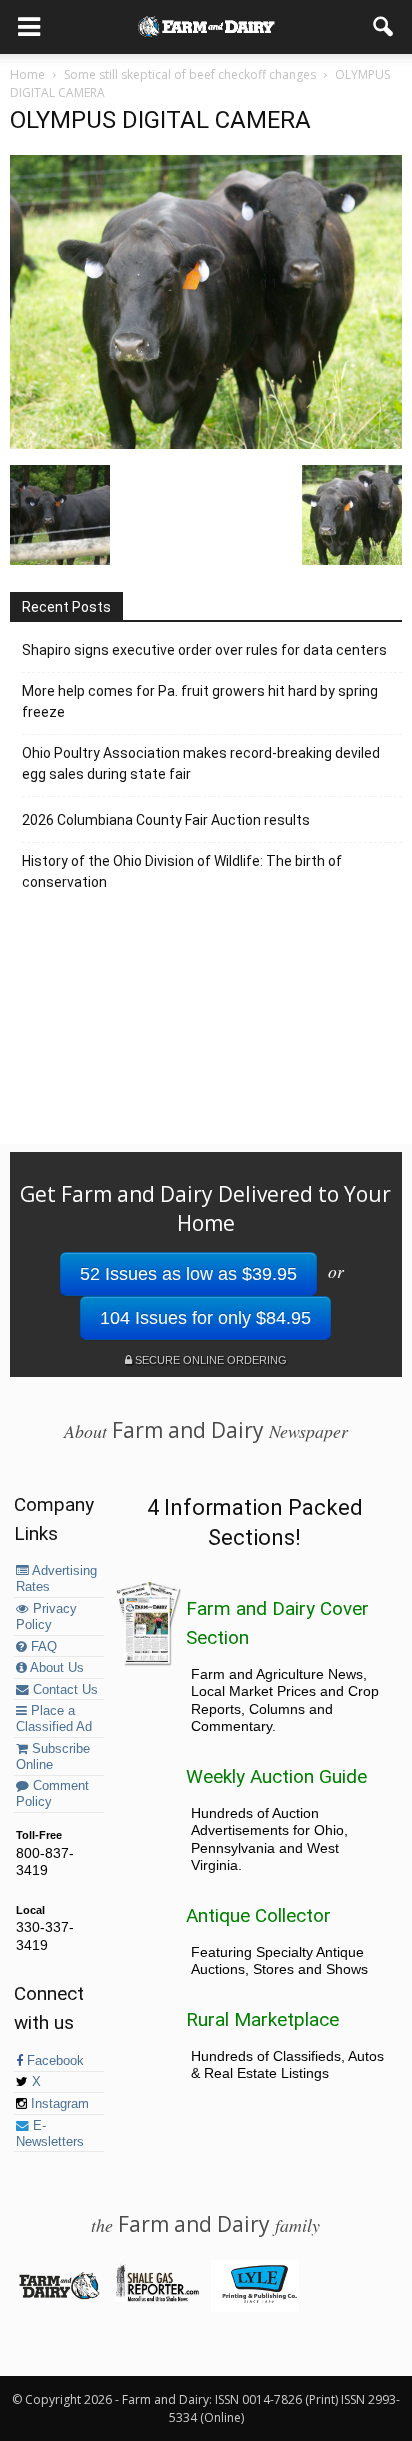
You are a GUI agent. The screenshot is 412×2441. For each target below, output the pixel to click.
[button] (384, 27)
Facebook (53, 2061)
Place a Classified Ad (54, 1719)
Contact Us (63, 1690)
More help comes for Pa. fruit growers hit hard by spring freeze (200, 701)
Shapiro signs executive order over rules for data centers (204, 650)
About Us (55, 1668)
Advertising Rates (56, 1579)
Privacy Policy (46, 1617)
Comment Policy (52, 1794)
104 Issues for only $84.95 (205, 1318)
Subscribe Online (53, 1757)
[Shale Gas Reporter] (156, 2298)
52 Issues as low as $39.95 (188, 1274)
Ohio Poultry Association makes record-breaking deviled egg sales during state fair (201, 763)
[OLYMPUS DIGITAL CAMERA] (206, 444)
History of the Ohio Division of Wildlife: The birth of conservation (182, 871)
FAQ (42, 1647)
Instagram (58, 2104)
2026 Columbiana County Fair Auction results (166, 820)
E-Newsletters (50, 2134)
